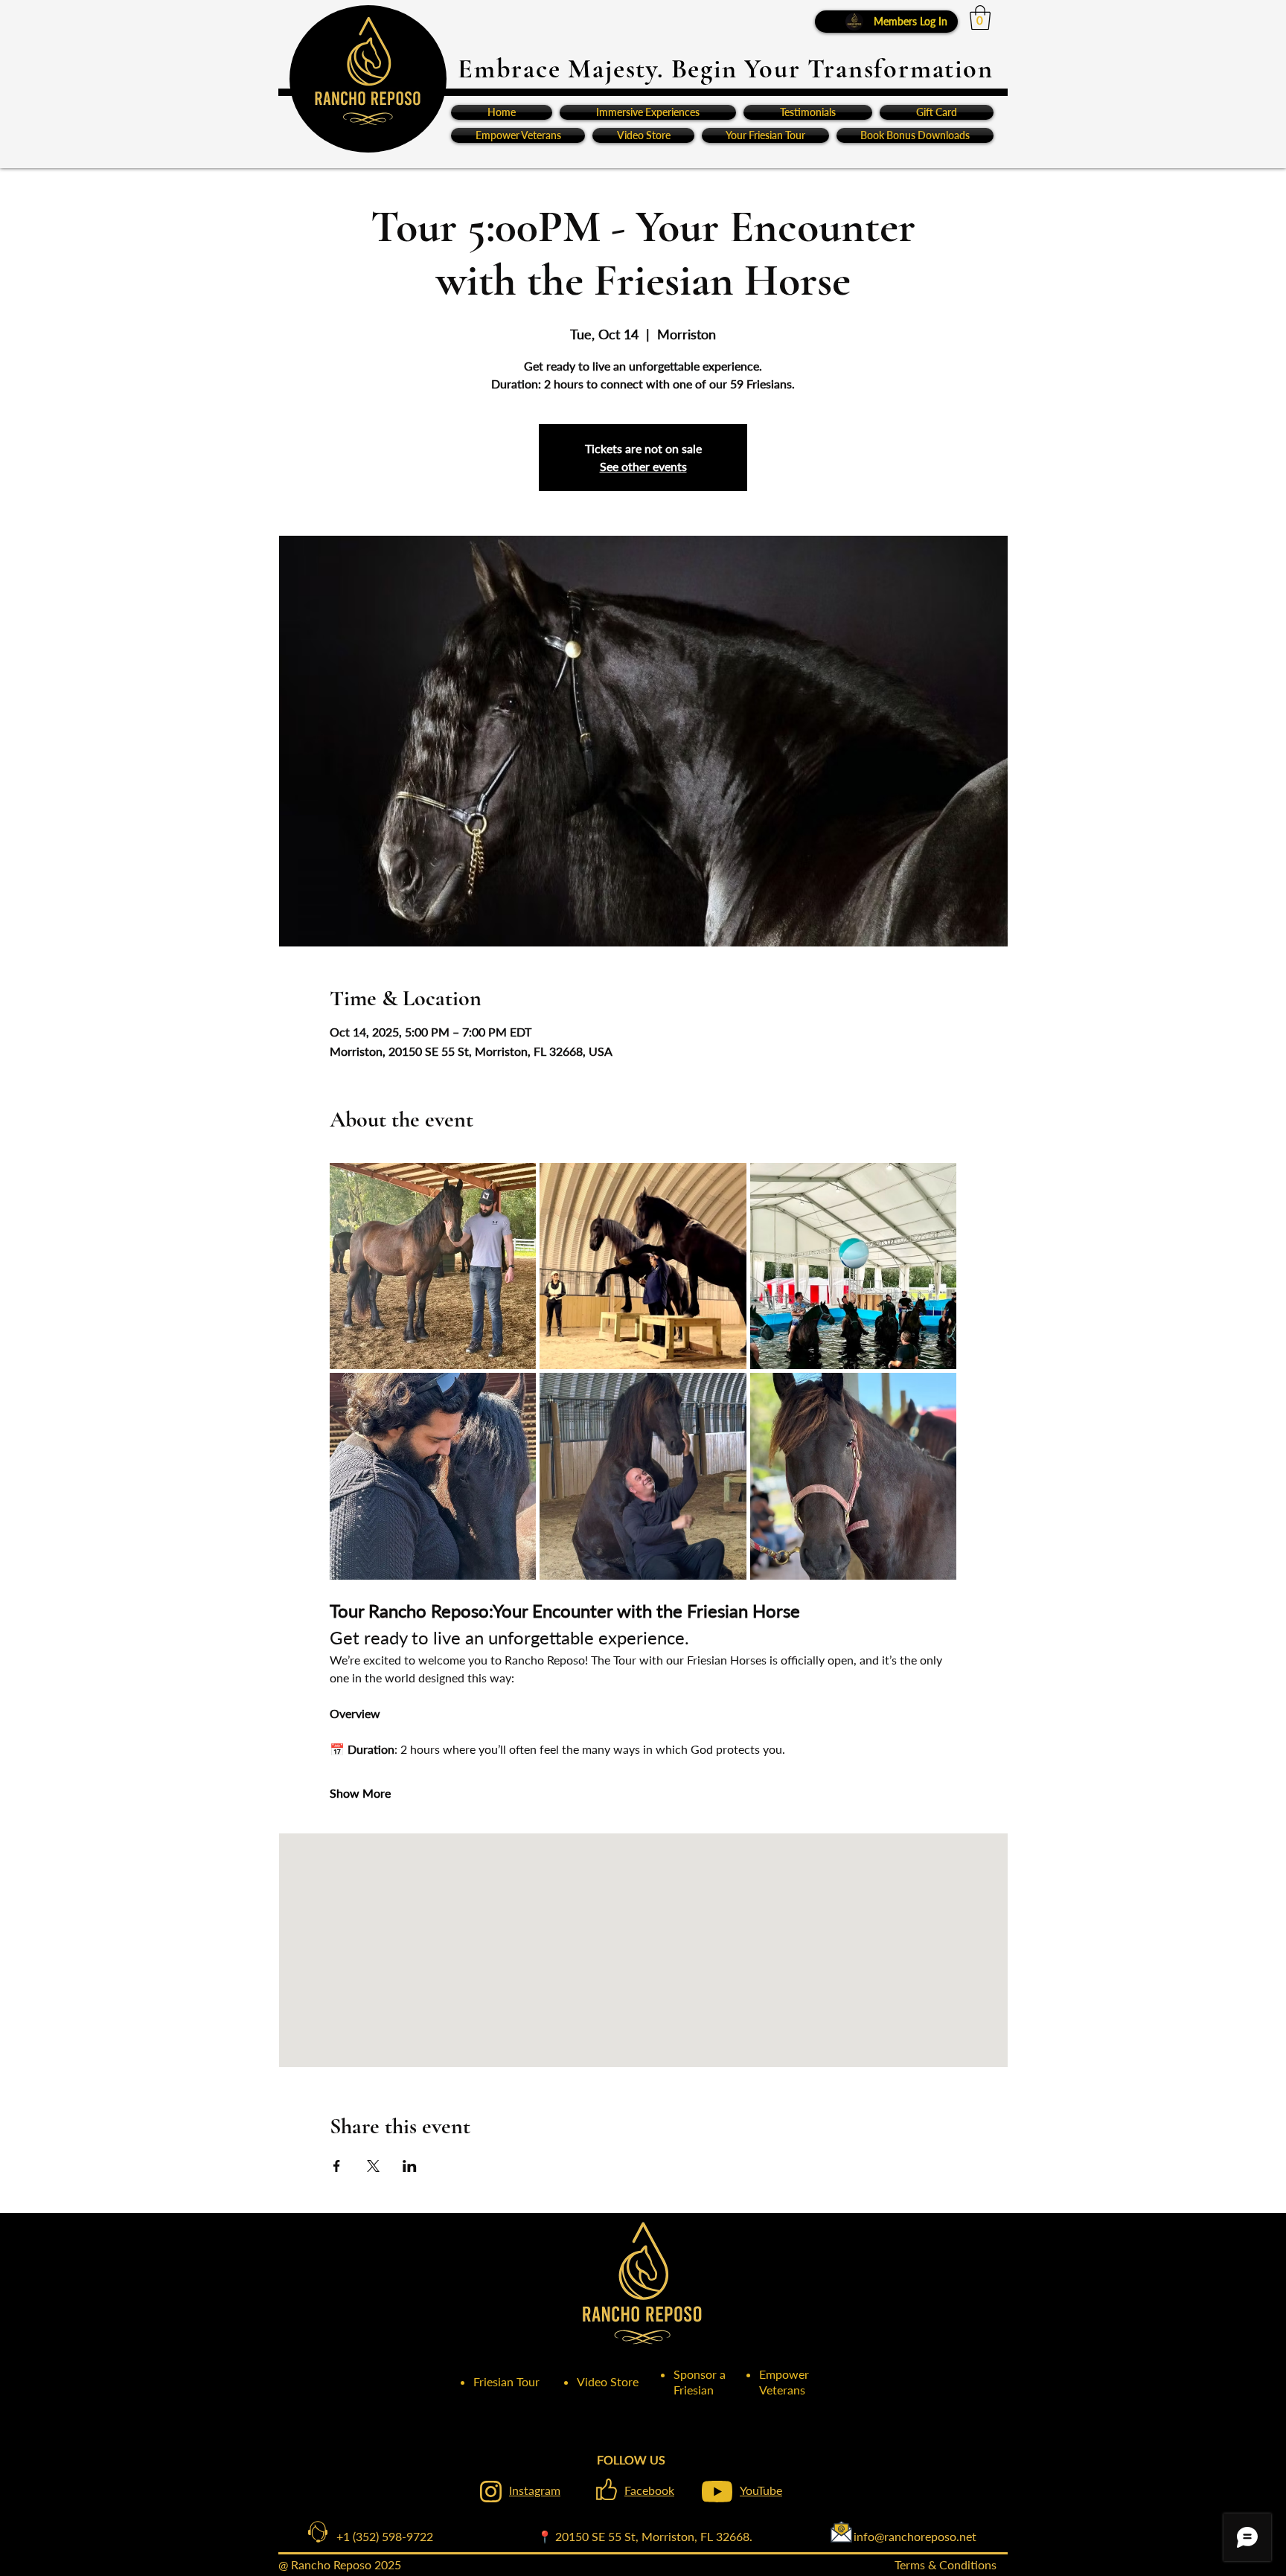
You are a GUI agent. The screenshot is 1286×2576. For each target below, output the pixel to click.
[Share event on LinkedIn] (410, 2166)
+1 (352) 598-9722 (373, 2536)
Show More (360, 1793)
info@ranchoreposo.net (864, 2536)
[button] (980, 17)
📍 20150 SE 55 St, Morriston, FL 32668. (645, 2536)
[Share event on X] (373, 2166)
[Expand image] (433, 1266)
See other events (643, 466)
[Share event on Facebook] (337, 2166)
